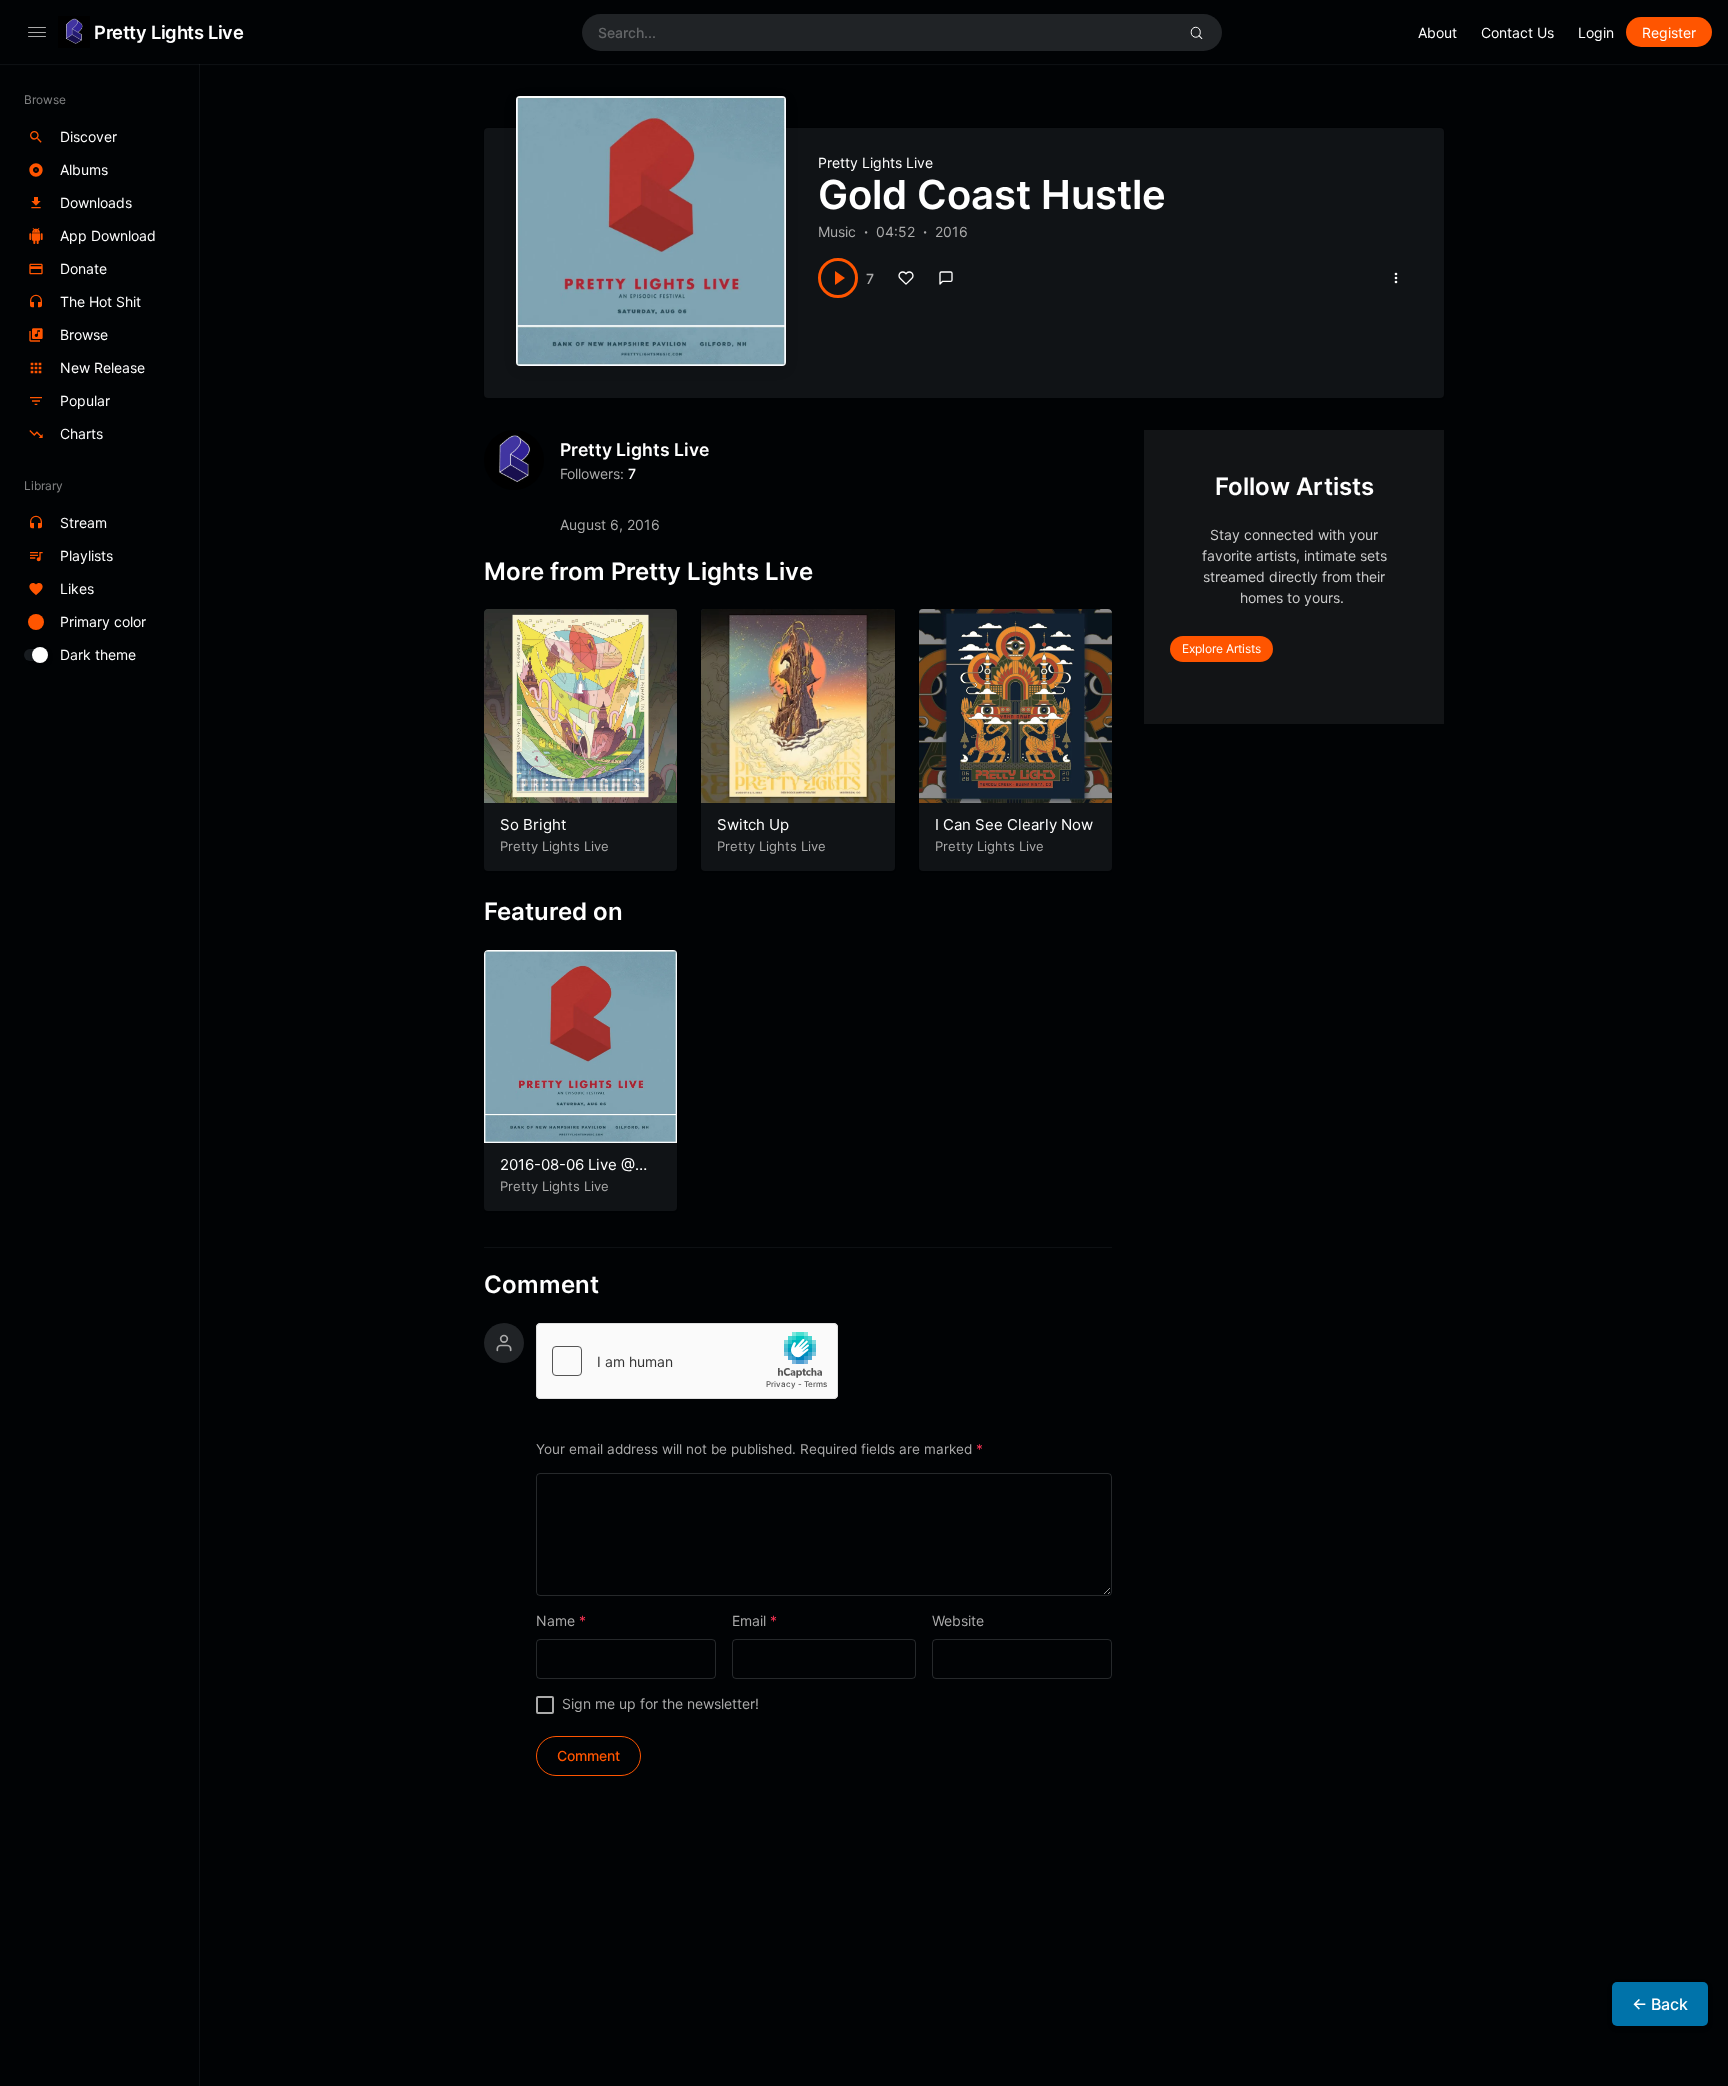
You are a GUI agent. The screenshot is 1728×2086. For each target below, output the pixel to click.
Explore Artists (1221, 648)
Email (754, 1620)
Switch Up (753, 824)
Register (1669, 32)
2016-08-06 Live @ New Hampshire (567, 1174)
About (1437, 32)
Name (561, 1620)
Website (958, 1620)
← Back (1660, 2004)
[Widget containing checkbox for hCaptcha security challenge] (687, 1361)
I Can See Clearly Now (1014, 824)
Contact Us (1517, 32)
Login (1596, 32)
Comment (541, 1285)
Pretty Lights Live (168, 32)
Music (837, 231)
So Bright (533, 824)
